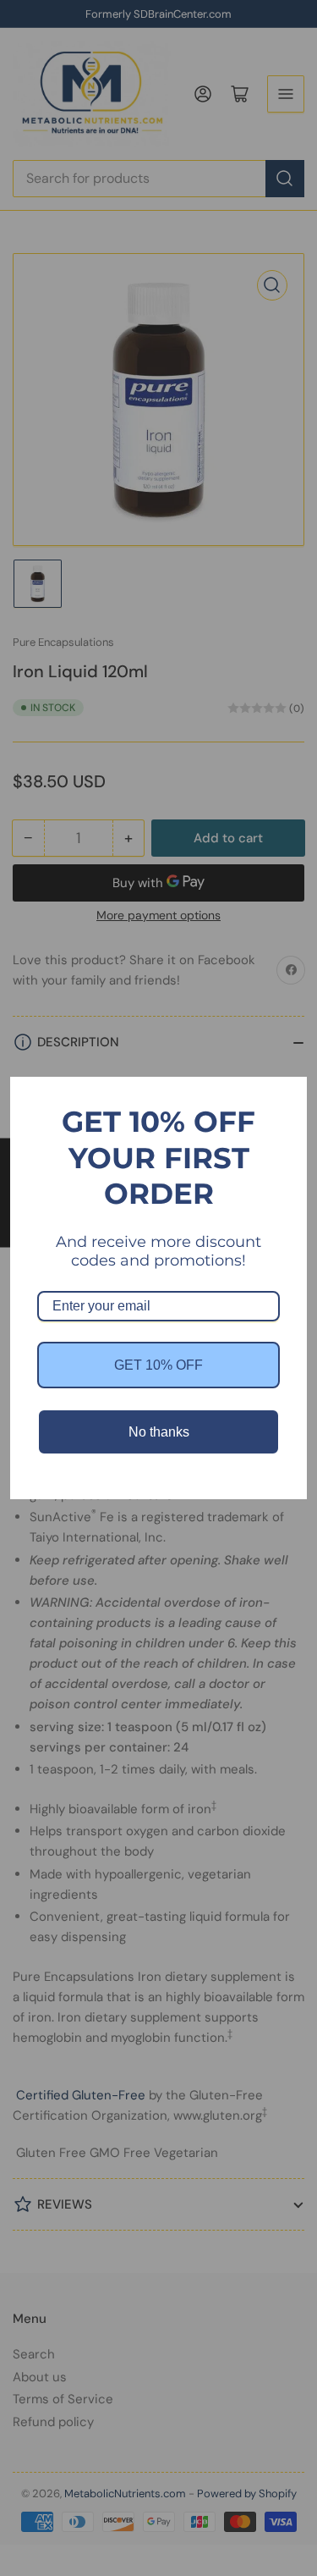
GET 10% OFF (158, 1365)
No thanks (159, 1432)
